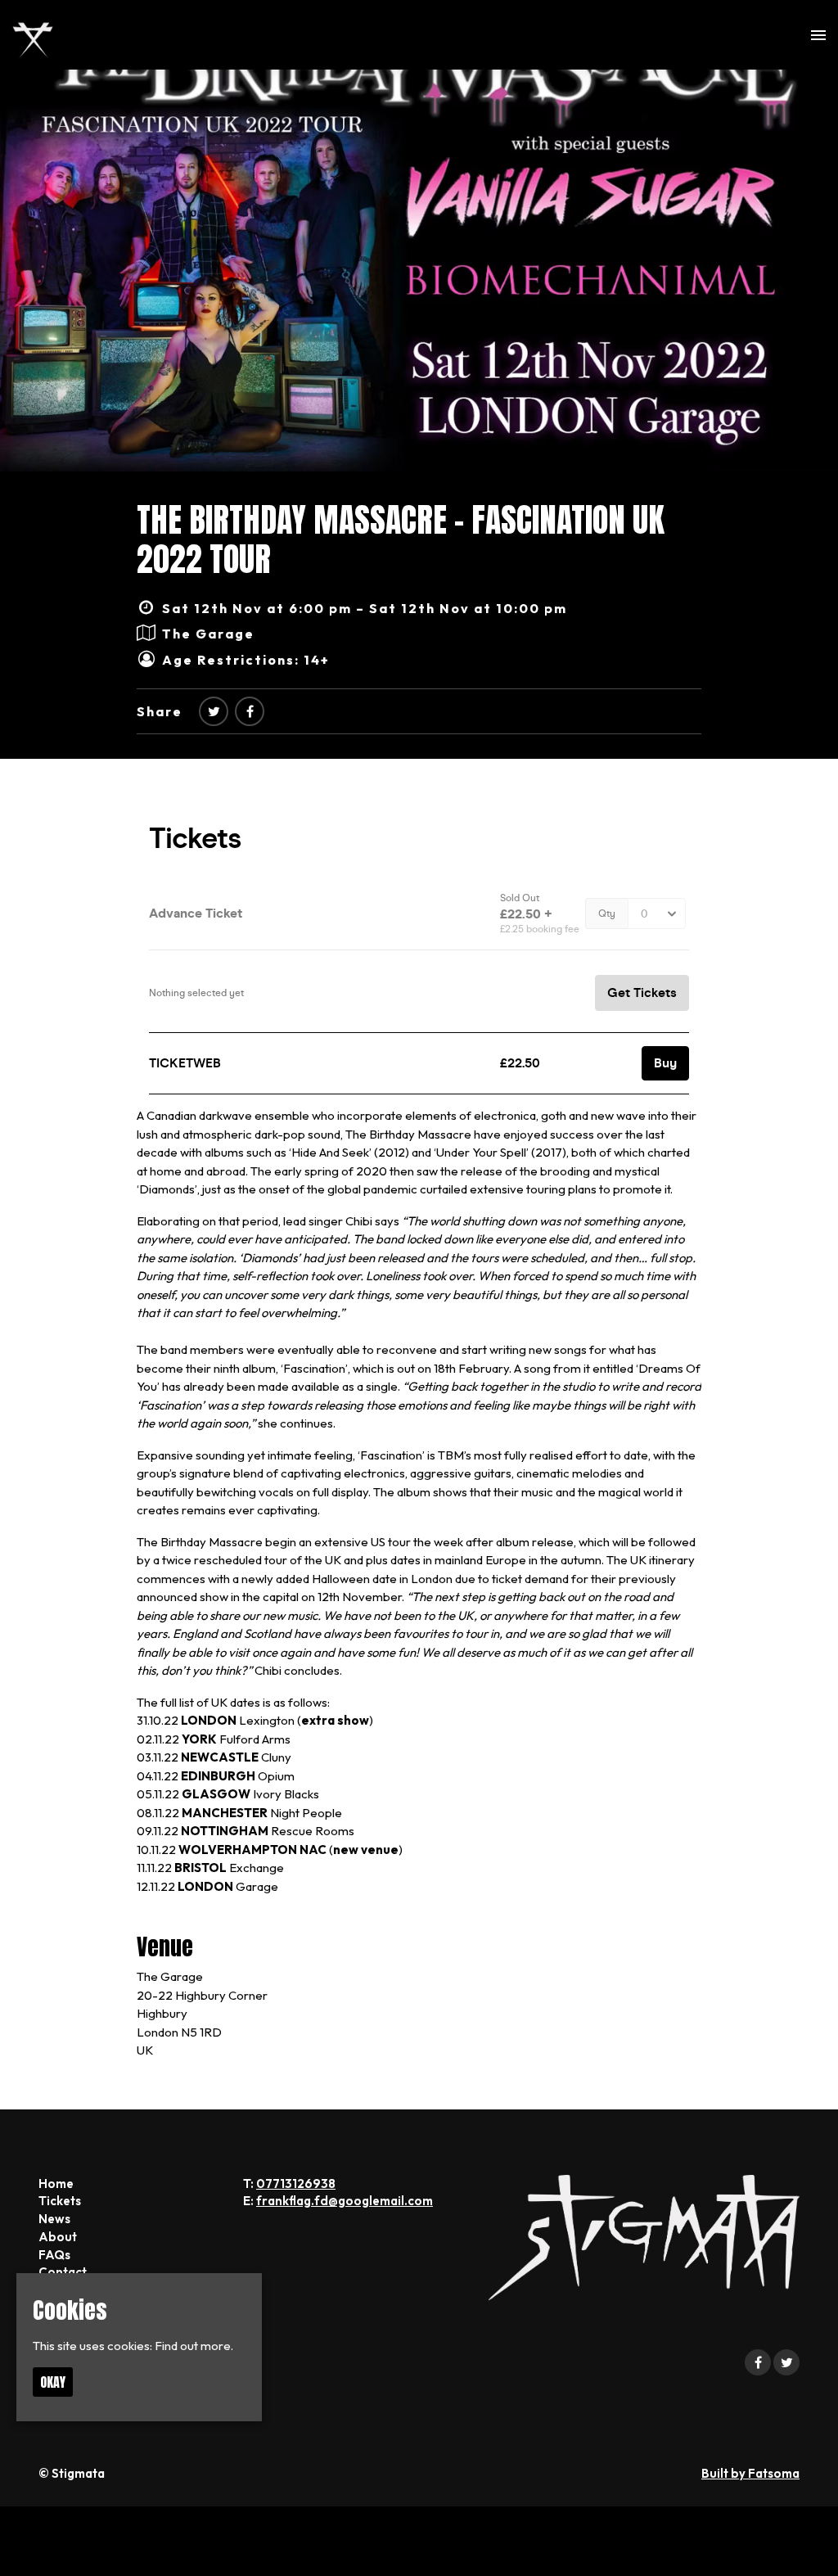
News (54, 2219)
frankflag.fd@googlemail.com (345, 2201)
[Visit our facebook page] (250, 711)
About (58, 2237)
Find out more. (194, 2346)
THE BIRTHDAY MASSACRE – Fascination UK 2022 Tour (401, 539)
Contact (63, 2272)
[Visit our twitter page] (214, 711)
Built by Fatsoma (750, 2473)
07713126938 (296, 2184)
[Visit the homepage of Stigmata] (33, 35)
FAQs (54, 2255)
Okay (53, 2382)
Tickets (60, 2201)
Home (56, 2184)
